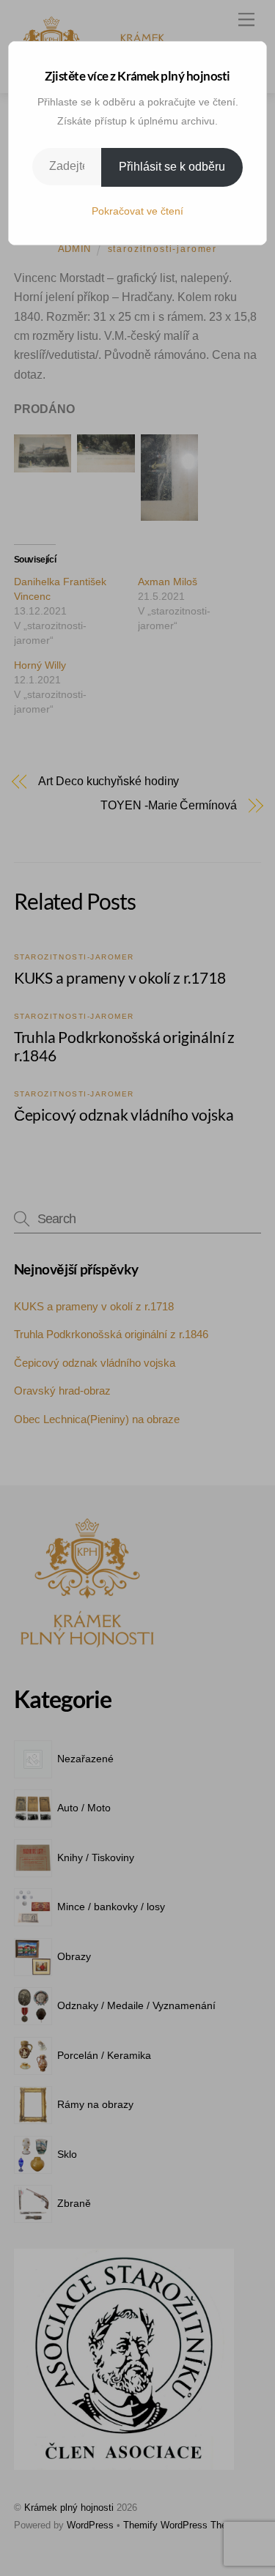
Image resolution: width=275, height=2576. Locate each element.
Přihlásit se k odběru (172, 167)
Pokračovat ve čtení (137, 211)
